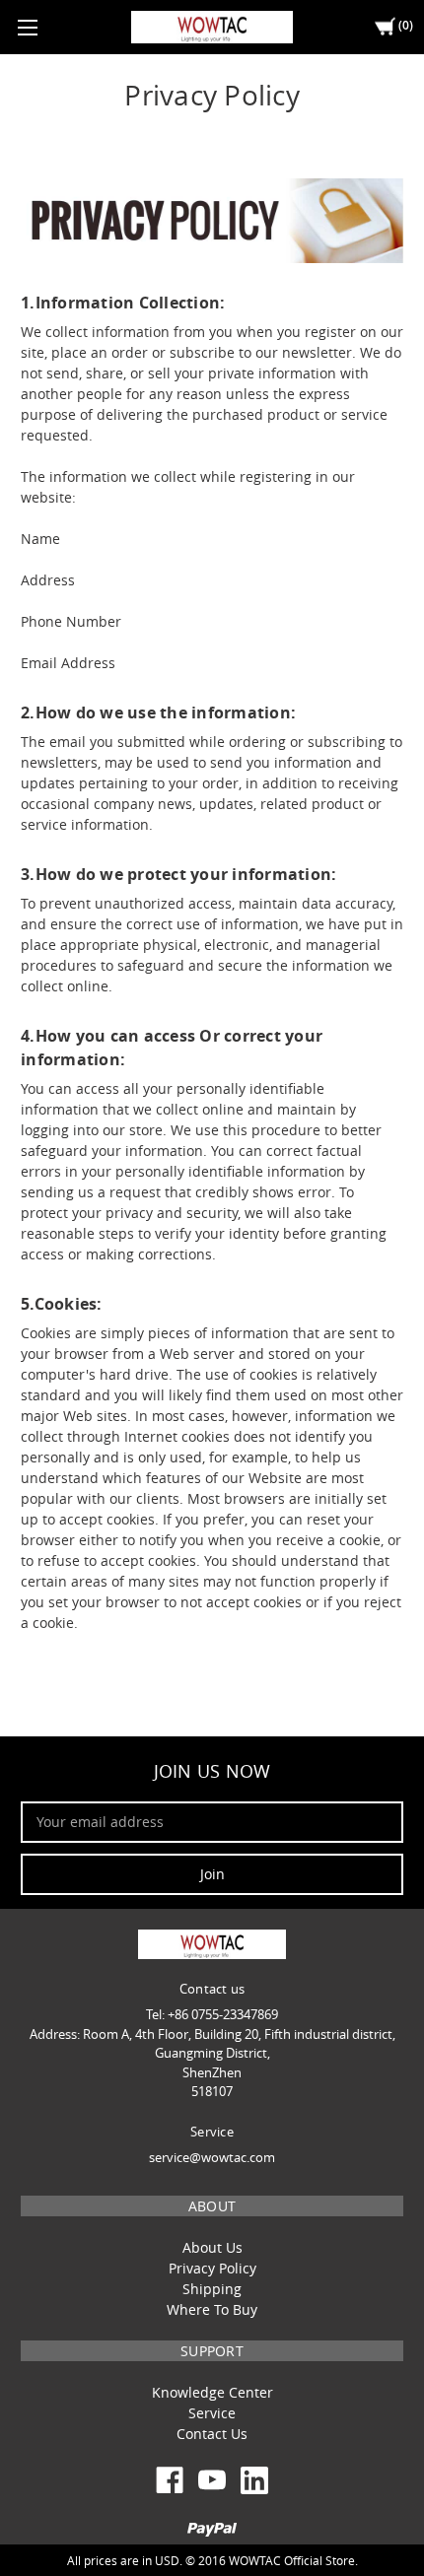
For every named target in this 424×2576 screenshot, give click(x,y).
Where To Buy (212, 2309)
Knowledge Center (212, 2392)
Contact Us (212, 2434)
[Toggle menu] (27, 27)
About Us (212, 2247)
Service (212, 2413)
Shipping (212, 2289)
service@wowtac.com (212, 2157)
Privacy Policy (212, 2268)
